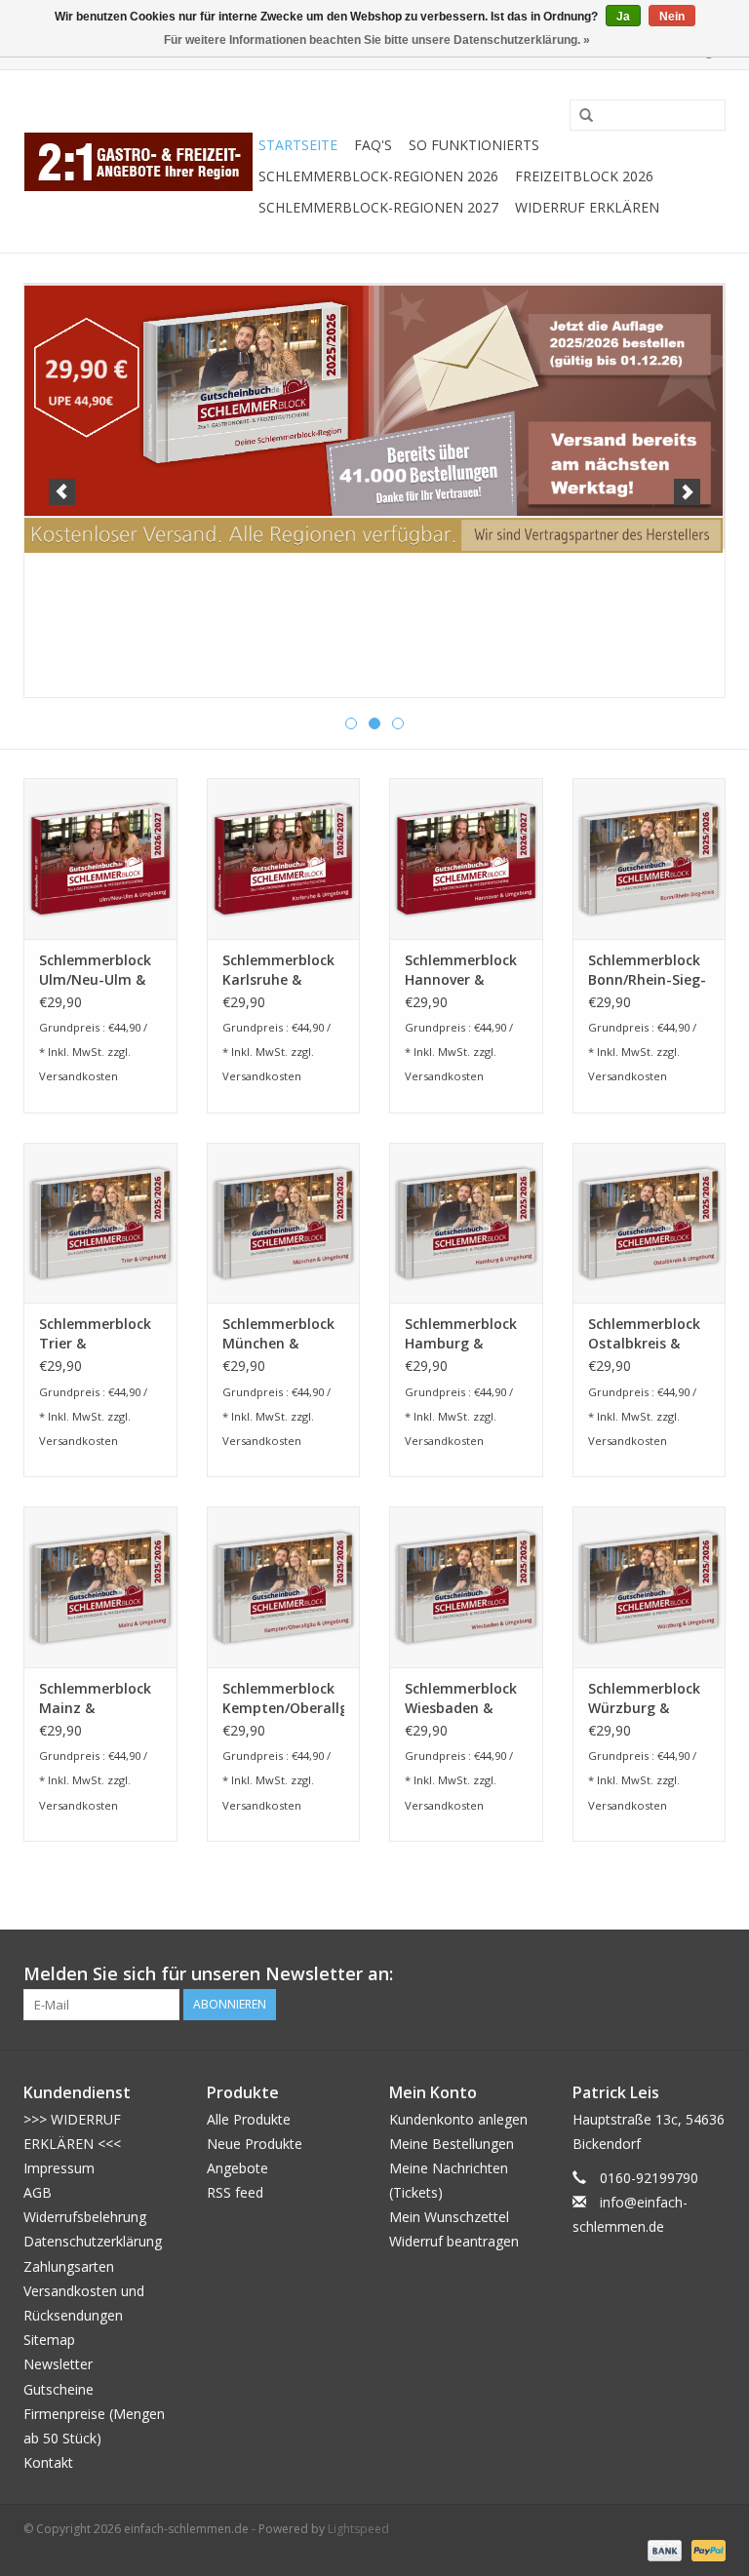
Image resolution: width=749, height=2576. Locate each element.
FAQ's (373, 145)
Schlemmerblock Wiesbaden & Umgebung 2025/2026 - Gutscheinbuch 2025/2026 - (461, 1698)
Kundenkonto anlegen (458, 2119)
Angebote (237, 2168)
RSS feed (235, 2192)
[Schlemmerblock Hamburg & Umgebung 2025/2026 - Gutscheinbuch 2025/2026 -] (466, 1223)
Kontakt (48, 2462)
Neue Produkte (255, 2144)
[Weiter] (687, 492)
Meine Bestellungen (452, 2144)
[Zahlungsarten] (663, 2549)
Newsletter (58, 2364)
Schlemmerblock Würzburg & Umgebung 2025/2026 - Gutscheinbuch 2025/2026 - (644, 1698)
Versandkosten (79, 1076)
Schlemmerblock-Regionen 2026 (378, 176)
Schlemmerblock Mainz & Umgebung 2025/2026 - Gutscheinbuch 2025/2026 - (95, 1698)
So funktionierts (474, 145)
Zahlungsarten (69, 2266)
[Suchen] (579, 116)
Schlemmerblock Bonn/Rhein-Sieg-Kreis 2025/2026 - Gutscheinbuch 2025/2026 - (647, 970)
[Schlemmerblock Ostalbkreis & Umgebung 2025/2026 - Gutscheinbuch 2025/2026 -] (650, 1223)
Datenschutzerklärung (93, 2241)
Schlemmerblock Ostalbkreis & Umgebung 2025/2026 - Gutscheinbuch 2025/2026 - (644, 1334)
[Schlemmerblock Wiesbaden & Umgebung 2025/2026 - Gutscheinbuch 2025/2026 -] (466, 1587)
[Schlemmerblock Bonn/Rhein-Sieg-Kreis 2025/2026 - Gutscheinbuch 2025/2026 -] (650, 859)
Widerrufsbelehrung (85, 2217)
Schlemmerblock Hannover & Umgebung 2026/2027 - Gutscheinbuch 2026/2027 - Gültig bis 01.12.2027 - (461, 970)
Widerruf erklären (587, 207)
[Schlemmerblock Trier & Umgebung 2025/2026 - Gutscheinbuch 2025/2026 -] (100, 1223)
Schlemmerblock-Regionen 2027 (378, 207)
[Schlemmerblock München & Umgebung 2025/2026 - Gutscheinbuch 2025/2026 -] (284, 1223)
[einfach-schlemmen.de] (138, 161)
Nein (672, 17)
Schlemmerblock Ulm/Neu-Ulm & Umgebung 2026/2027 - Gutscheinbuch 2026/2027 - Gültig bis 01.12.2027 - (95, 970)
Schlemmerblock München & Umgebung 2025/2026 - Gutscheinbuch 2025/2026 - (278, 1334)
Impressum (59, 2168)
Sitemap (49, 2340)
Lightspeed (358, 2529)
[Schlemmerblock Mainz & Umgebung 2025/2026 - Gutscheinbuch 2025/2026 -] (100, 1587)
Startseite (298, 145)
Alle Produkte (249, 2119)
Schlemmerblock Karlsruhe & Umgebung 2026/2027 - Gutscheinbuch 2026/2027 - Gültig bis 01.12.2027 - (278, 970)
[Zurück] (62, 492)
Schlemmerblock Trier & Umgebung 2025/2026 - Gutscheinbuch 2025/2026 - (95, 1334)
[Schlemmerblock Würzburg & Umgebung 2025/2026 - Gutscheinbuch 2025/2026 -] (650, 1587)
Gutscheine (59, 2389)
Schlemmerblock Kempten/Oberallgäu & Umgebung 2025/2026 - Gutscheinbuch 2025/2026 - (284, 1698)
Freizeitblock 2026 (584, 176)
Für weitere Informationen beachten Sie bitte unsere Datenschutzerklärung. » (377, 40)
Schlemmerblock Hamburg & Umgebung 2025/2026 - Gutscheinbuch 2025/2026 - (461, 1334)
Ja (623, 17)
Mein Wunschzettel (449, 2217)
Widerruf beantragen (454, 2241)
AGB (38, 2192)
